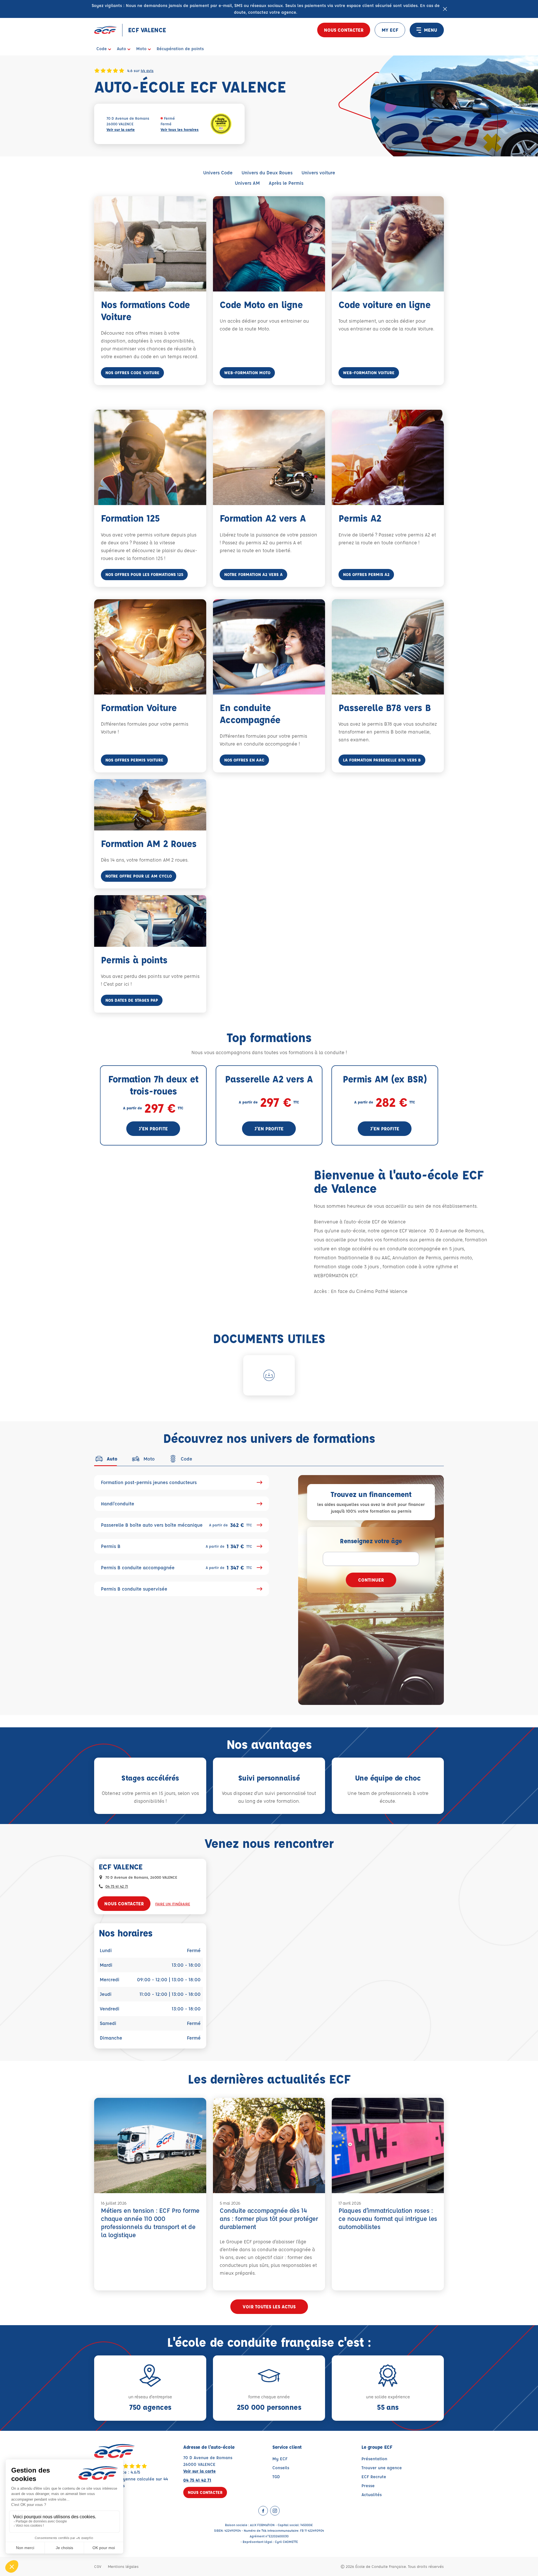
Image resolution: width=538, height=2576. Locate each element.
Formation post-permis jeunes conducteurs (149, 1482)
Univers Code (218, 173)
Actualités (372, 2495)
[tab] (106, 1459)
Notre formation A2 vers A (253, 574)
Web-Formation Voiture (369, 373)
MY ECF (390, 30)
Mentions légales (123, 2566)
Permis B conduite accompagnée (177, 1568)
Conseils (281, 2468)
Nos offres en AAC (244, 760)
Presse (368, 2486)
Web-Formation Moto (247, 373)
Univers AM (247, 183)
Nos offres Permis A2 (366, 574)
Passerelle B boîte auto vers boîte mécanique (177, 1525)
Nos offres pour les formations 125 (144, 574)
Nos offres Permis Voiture (134, 760)
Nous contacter (344, 30)
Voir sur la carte (121, 129)
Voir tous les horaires (180, 129)
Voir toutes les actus (269, 2307)
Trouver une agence (382, 2468)
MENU (431, 30)
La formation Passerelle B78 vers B (382, 760)
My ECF (280, 2459)
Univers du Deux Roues (267, 173)
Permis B (177, 1546)
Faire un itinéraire (173, 1904)
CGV (98, 2566)
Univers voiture (318, 173)
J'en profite (153, 1129)
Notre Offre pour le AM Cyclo (139, 876)
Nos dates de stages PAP (132, 1000)
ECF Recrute (374, 2477)
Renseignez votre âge (371, 1541)
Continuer (371, 1580)
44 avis (147, 70)
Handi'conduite (118, 1504)
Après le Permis (286, 183)
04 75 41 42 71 (117, 1886)
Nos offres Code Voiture (132, 373)
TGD (276, 2477)
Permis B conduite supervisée (134, 1589)
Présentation (374, 2459)
